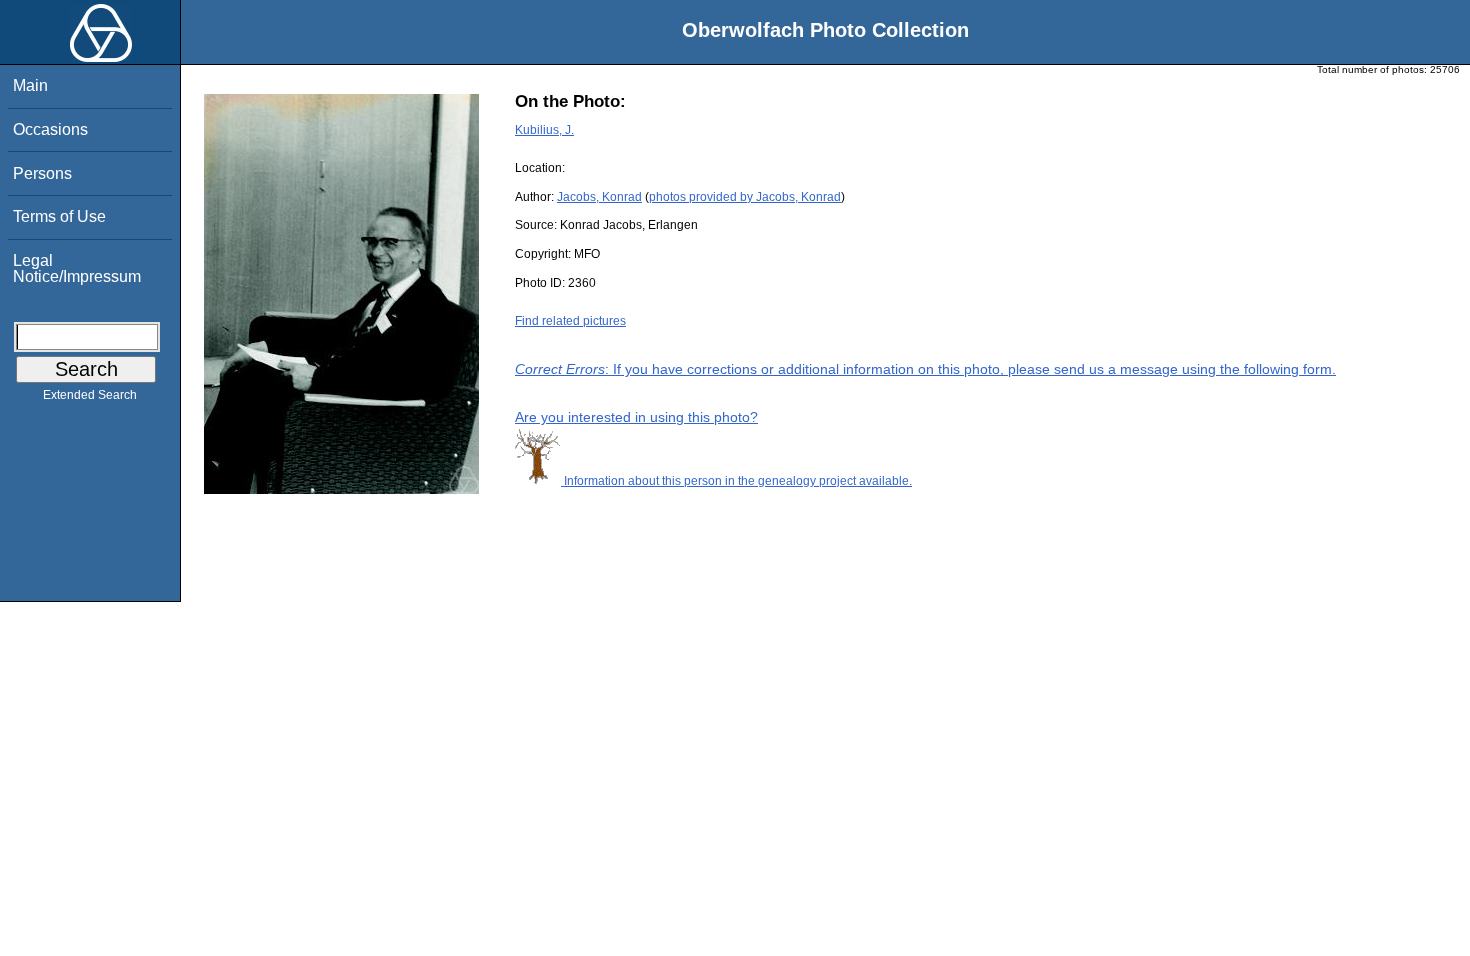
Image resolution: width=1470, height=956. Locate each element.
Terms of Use (59, 216)
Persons (42, 173)
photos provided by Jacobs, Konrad (745, 197)
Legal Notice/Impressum (77, 268)
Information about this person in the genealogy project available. (736, 481)
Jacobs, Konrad (599, 197)
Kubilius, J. (544, 130)
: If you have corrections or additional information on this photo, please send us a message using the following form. (925, 369)
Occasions (50, 129)
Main (30, 85)
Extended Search (90, 395)
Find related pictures (570, 321)
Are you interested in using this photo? (636, 417)
